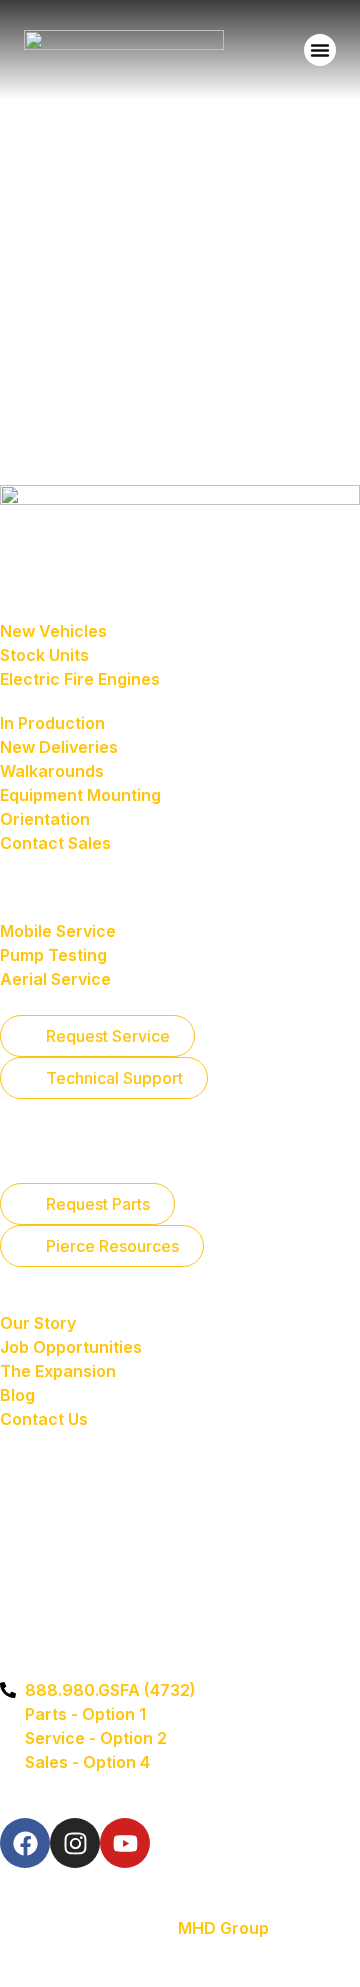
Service (37, 889)
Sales (26, 589)
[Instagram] (75, 1843)
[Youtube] (125, 1843)
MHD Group (223, 1928)
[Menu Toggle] (320, 50)
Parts (25, 1149)
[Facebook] (25, 1843)
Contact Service (64, 1107)
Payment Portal (73, 1441)
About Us (43, 1301)
